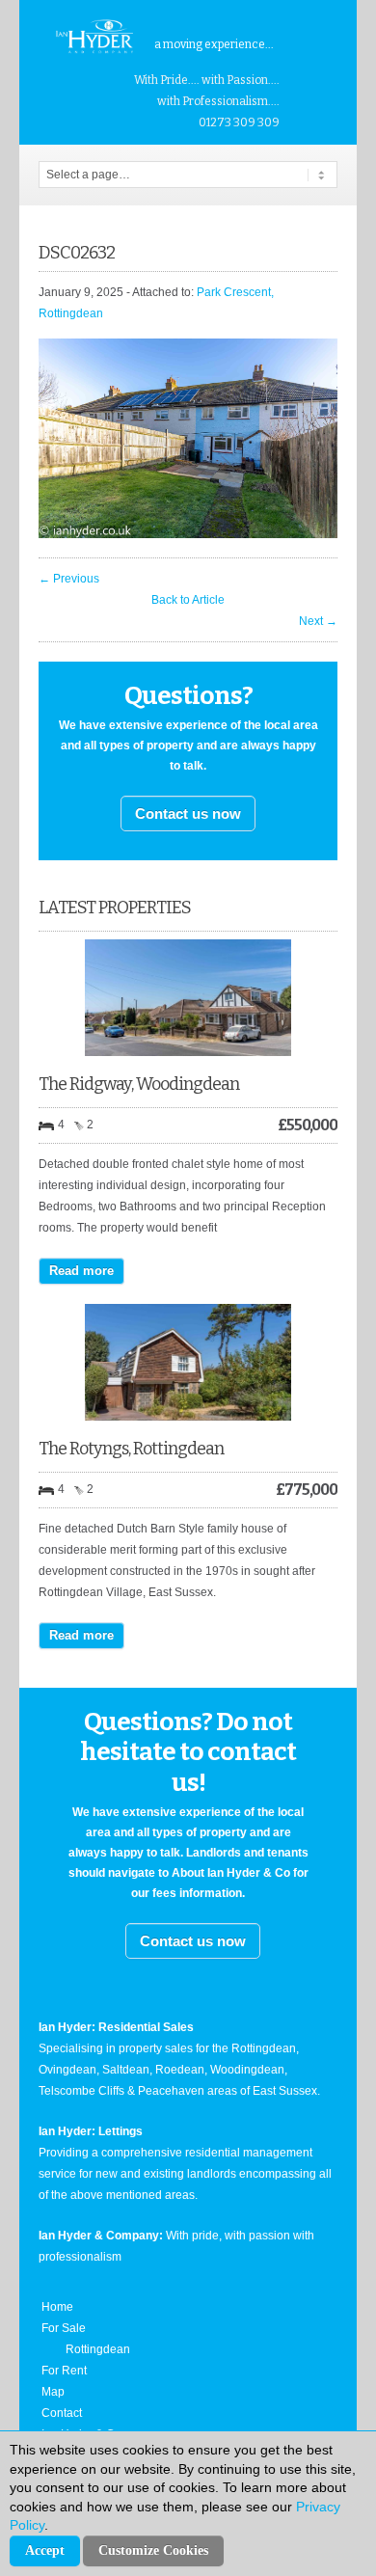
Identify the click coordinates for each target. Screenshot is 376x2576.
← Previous (69, 579)
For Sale (64, 2328)
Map (53, 2392)
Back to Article (188, 600)
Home (57, 2307)
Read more (81, 1271)
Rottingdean (98, 2349)
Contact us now (188, 813)
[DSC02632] (188, 534)
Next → (318, 621)
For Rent (64, 2371)
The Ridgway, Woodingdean (139, 1084)
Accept (45, 2550)
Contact (62, 2413)
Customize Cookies (153, 2550)
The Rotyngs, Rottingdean (131, 1449)
